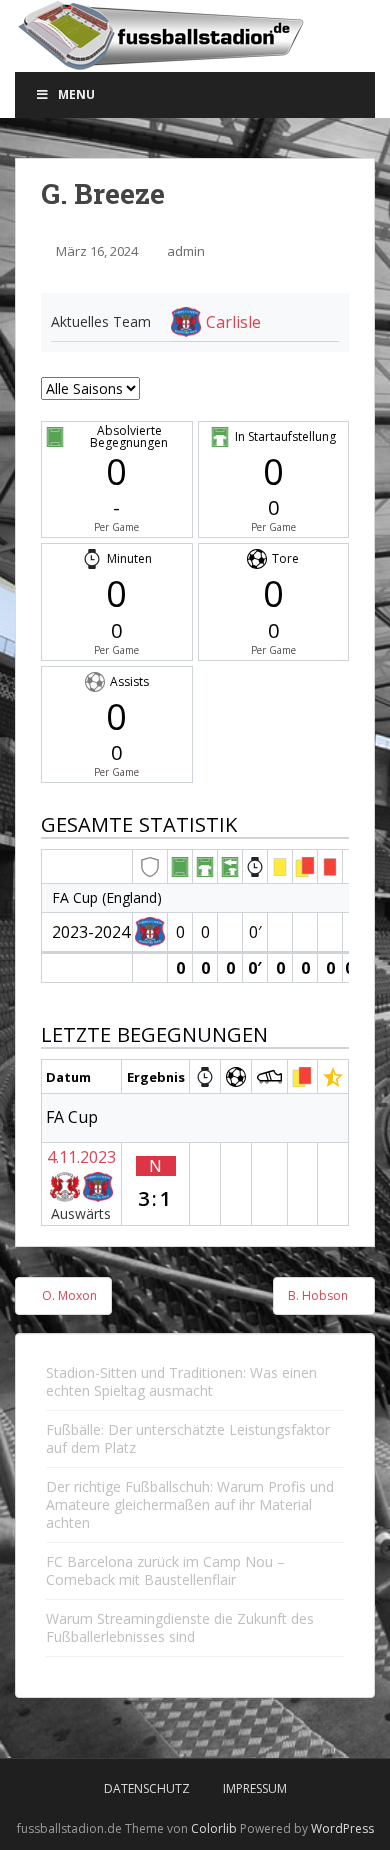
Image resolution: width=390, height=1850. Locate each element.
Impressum (255, 1788)
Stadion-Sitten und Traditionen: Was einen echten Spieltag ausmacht (181, 1381)
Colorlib (214, 1828)
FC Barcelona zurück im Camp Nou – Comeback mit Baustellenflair (165, 1570)
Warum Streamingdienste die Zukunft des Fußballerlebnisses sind (180, 1627)
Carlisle (233, 322)
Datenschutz (147, 1788)
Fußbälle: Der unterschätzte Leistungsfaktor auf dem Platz (188, 1438)
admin (186, 251)
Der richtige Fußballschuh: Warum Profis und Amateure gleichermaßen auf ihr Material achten (190, 1504)
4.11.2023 (81, 1157)
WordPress (342, 1828)
